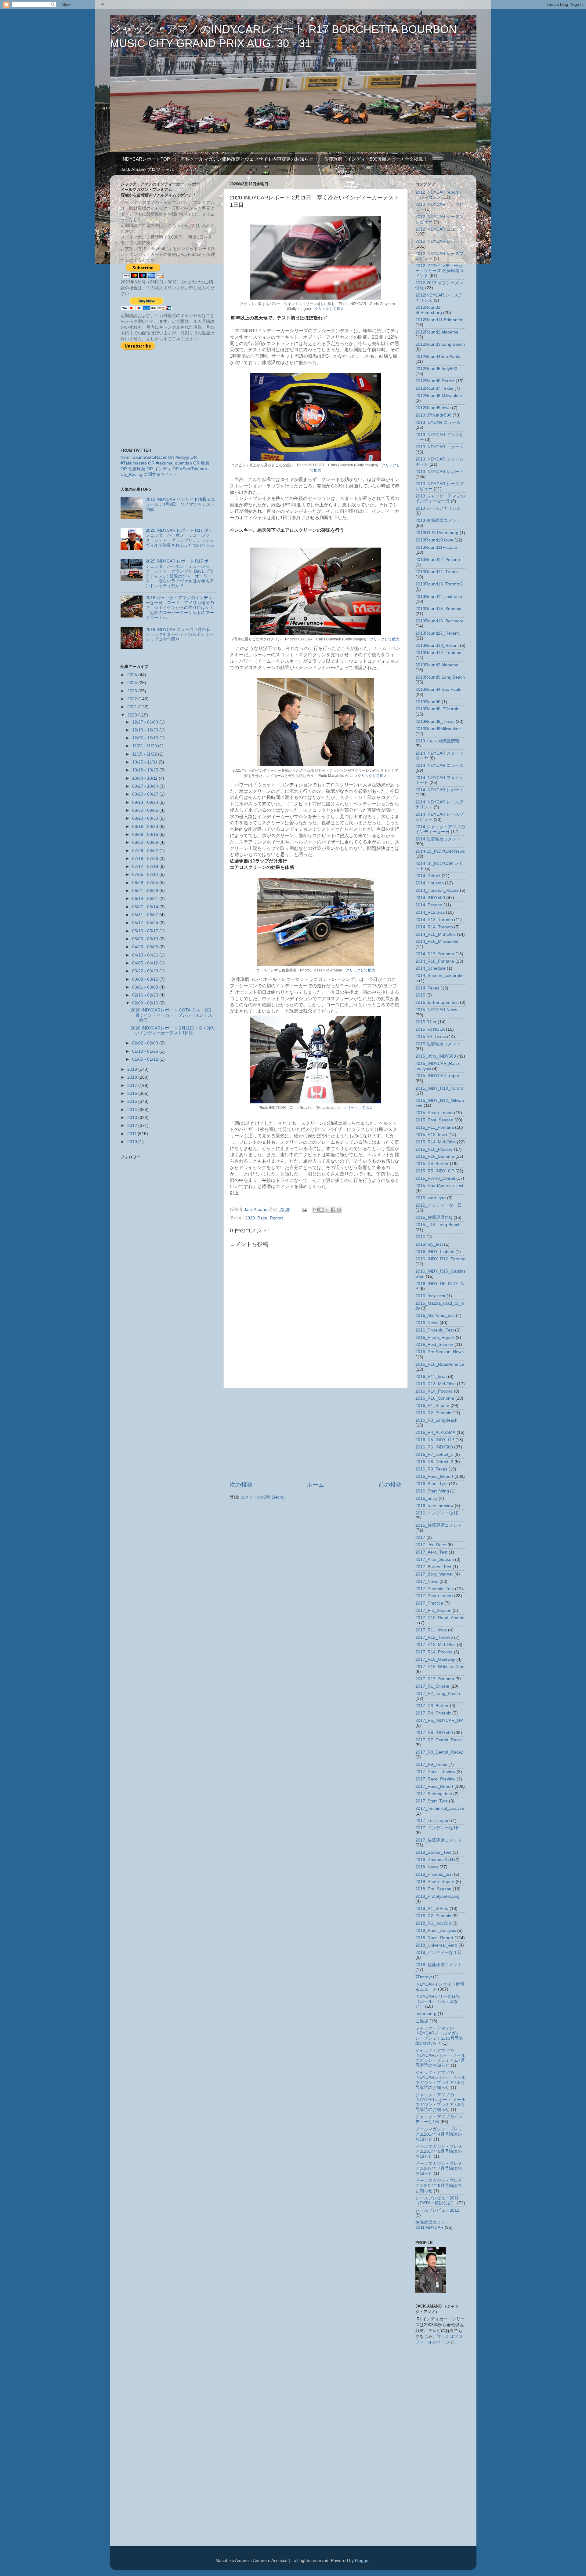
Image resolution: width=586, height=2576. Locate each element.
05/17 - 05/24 (146, 923)
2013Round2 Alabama (437, 665)
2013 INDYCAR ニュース (440, 447)
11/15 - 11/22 (145, 754)
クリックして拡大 (329, 309)
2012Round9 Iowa (433, 408)
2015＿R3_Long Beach (438, 1225)
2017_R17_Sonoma (435, 1679)
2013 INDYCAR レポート (440, 472)
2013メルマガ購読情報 (437, 741)
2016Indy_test (429, 1244)
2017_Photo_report (434, 1596)
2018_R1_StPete (432, 1909)
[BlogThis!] (321, 1210)
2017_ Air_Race (431, 1545)
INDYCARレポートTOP (146, 159)
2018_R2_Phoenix (433, 1916)
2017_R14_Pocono (434, 1652)
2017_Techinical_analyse (440, 1808)
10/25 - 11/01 (145, 762)
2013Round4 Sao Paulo (438, 689)
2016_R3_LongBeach (436, 1420)
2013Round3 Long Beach (440, 677)
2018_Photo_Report (435, 1882)
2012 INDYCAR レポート (440, 241)
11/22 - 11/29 (145, 746)
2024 (133, 683)
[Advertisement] (316, 1434)
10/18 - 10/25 (146, 770)
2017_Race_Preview (435, 1779)
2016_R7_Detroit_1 (434, 1454)
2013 (133, 1118)
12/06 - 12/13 (146, 738)
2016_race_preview (434, 1506)
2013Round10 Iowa (434, 540)
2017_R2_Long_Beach (438, 1694)
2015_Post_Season (434, 1120)
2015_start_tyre (431, 1198)
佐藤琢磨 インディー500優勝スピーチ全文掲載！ (376, 159)
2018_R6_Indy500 (433, 1923)
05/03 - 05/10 (146, 939)
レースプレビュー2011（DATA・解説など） (437, 2201)
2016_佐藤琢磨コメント (439, 1525)
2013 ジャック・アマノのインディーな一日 (440, 499)
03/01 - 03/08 (146, 987)
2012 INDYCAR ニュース (440, 229)
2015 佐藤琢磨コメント (438, 1044)
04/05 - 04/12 (146, 963)
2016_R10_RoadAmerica (440, 1364)
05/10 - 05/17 (146, 931)
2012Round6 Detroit (435, 381)
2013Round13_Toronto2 (439, 584)
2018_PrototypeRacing (438, 1896)
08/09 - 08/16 (146, 834)
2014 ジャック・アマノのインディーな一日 (440, 829)
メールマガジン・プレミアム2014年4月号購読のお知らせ (439, 2134)
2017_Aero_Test (431, 1552)
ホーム (315, 1485)
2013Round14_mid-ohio (439, 597)
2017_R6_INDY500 (434, 1733)
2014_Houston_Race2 (437, 890)
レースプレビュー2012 (437, 2210)
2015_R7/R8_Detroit (435, 1178)
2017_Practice (429, 1603)
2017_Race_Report (434, 1786)
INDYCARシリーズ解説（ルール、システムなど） (438, 2001)
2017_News (427, 1581)
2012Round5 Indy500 (436, 369)
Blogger (362, 2561)
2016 (133, 1093)
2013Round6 (428, 702)
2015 (133, 1101)
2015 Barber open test (437, 1002)
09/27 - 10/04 (146, 786)
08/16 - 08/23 (146, 827)
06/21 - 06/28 (146, 891)
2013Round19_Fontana (438, 653)
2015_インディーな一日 (439, 1205)
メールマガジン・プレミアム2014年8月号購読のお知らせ (439, 2186)
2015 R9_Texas (431, 1037)
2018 (133, 1077)
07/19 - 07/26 (146, 859)
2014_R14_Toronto (434, 927)
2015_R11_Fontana (435, 1127)
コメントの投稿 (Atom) (263, 1497)
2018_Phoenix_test (434, 1874)
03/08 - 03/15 (146, 979)
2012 (133, 1126)
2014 (133, 1110)
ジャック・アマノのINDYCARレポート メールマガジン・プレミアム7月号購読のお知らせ (440, 2058)
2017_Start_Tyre (432, 1801)
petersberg (426, 2014)
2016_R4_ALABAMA (435, 1432)
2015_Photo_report (434, 1113)
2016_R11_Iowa (431, 1377)
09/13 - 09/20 (146, 802)
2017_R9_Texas (431, 1764)
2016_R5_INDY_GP (435, 1440)
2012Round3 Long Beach (440, 344)
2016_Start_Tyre (432, 1484)
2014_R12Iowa (430, 912)
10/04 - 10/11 (145, 778)
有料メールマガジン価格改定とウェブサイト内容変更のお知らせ (247, 159)
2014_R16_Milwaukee (437, 941)
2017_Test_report (433, 1821)
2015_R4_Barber (432, 1164)
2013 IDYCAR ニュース (438, 423)
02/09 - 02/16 (146, 1003)
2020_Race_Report (264, 1218)
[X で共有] (327, 1210)
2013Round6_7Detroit (437, 709)
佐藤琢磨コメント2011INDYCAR (432, 2225)
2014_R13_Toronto (434, 920)
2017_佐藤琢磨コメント (439, 1840)
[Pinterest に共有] (339, 1210)
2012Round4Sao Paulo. (438, 357)
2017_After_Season (435, 1559)
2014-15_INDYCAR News (440, 851)
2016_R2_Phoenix (433, 1413)
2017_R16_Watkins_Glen (440, 1667)
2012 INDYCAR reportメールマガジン (439, 195)
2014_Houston (430, 883)
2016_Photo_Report (435, 1337)
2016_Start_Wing (432, 1491)
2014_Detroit (428, 876)
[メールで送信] (316, 1210)
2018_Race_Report (434, 1938)
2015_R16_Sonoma (435, 1156)
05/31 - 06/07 (146, 915)
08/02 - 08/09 (146, 842)
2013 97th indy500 (433, 415)
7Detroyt (424, 1977)
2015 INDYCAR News (436, 1010)
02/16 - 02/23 (146, 995)
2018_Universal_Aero (436, 1945)
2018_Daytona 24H (434, 1860)
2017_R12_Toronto (434, 1637)
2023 (133, 691)
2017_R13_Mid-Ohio (436, 1645)
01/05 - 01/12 (146, 1059)
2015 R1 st (426, 1022)
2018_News (427, 1867)
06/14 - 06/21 (146, 899)
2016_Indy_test (430, 1296)
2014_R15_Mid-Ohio (436, 934)
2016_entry (426, 1498)
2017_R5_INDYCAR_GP (439, 1720)
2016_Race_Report (434, 1476)
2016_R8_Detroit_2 (434, 1462)
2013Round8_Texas (435, 721)
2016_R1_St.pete (432, 1406)
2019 (133, 1069)
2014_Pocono (429, 905)
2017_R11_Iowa (431, 1630)
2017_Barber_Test (433, 1567)
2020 (133, 715)
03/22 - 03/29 (146, 971)
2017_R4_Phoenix (433, 1713)
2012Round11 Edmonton (440, 320)
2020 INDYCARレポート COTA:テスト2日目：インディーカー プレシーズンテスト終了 (171, 1015)
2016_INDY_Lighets (435, 1252)
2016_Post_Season (434, 1344)
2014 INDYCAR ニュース (440, 765)
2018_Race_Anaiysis (436, 1931)
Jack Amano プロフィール (147, 169)
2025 (133, 675)
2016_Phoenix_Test (435, 1330)
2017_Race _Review (435, 1772)
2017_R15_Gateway (435, 1659)
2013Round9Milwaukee (438, 729)
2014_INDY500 (430, 898)
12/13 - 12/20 (146, 730)
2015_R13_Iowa (431, 1135)
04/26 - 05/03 (146, 947)
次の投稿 (241, 1485)
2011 (132, 1134)
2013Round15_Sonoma (438, 609)
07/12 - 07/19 (146, 867)
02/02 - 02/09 (146, 1043)
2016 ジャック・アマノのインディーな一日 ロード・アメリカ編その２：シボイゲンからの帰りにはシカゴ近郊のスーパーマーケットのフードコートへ (180, 608)
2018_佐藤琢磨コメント (439, 1965)
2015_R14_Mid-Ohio (436, 1142)
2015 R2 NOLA (430, 1029)
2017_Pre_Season (433, 1610)
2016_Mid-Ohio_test (435, 1315)
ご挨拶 (422, 2021)
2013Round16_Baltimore (440, 621)
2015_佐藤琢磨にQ (434, 1217)
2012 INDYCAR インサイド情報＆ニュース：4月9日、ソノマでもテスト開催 (180, 504)
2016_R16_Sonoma (435, 1398)
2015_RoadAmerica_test (439, 1186)
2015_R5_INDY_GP (435, 1171)
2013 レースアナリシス (438, 508)
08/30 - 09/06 (146, 810)
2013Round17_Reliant (437, 633)
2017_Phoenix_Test (435, 1589)
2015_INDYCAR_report (438, 1076)
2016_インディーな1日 (438, 1513)
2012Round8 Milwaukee (439, 396)
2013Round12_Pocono (438, 560)
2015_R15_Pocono (434, 1149)
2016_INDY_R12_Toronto (440, 1259)
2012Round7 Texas (434, 388)
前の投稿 (390, 1485)
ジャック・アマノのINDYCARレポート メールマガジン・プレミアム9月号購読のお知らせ (440, 2102)
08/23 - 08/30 (146, 818)
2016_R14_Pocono (434, 1391)
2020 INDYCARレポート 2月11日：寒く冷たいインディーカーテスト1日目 (173, 1031)
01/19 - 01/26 (146, 1051)
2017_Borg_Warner (434, 1574)
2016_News (427, 1323)
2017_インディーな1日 (438, 1828)
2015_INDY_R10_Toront (439, 1088)
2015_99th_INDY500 (436, 1056)
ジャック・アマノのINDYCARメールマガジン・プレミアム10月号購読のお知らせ (439, 2036)
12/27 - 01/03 (146, 722)
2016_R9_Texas (431, 1469)
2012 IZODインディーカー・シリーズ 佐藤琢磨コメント (440, 271)
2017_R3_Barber (432, 1706)
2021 (133, 707)
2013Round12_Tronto (437, 572)
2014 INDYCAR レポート (440, 790)
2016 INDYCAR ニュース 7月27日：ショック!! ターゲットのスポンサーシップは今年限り (180, 634)
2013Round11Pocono (436, 547)
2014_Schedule (430, 968)
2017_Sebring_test (434, 1794)
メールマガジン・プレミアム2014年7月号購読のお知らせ (439, 2168)
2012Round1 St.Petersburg (429, 310)
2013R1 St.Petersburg (437, 533)
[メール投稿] (304, 1210)
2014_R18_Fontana (435, 961)
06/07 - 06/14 (146, 907)
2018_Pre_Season (433, 1889)
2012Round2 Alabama (437, 332)
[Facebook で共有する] (333, 1210)
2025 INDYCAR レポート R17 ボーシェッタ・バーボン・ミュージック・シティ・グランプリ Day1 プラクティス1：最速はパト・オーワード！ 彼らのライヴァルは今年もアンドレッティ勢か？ (180, 574)
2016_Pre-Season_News (440, 1352)
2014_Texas (427, 988)
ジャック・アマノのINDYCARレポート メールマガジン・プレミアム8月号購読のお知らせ (440, 2080)
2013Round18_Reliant (437, 645)
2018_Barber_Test (433, 1852)
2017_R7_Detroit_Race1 (439, 1740)
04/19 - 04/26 (146, 955)
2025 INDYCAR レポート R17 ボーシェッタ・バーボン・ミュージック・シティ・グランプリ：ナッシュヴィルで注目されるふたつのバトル (180, 538)
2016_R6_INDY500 (434, 1447)
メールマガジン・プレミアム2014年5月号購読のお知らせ (439, 2151)
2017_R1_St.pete (432, 1686)
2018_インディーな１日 (439, 1953)
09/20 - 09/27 (146, 794)
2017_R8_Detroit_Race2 (439, 1752)
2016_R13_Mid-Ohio (436, 1384)
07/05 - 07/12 (146, 874)
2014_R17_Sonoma (435, 954)
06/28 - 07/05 (146, 883)
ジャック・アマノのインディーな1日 (439, 2119)
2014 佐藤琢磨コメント (438, 839)
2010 (133, 1142)
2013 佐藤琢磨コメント (438, 521)
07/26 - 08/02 (146, 851)
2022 (133, 699)
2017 (133, 1086)
